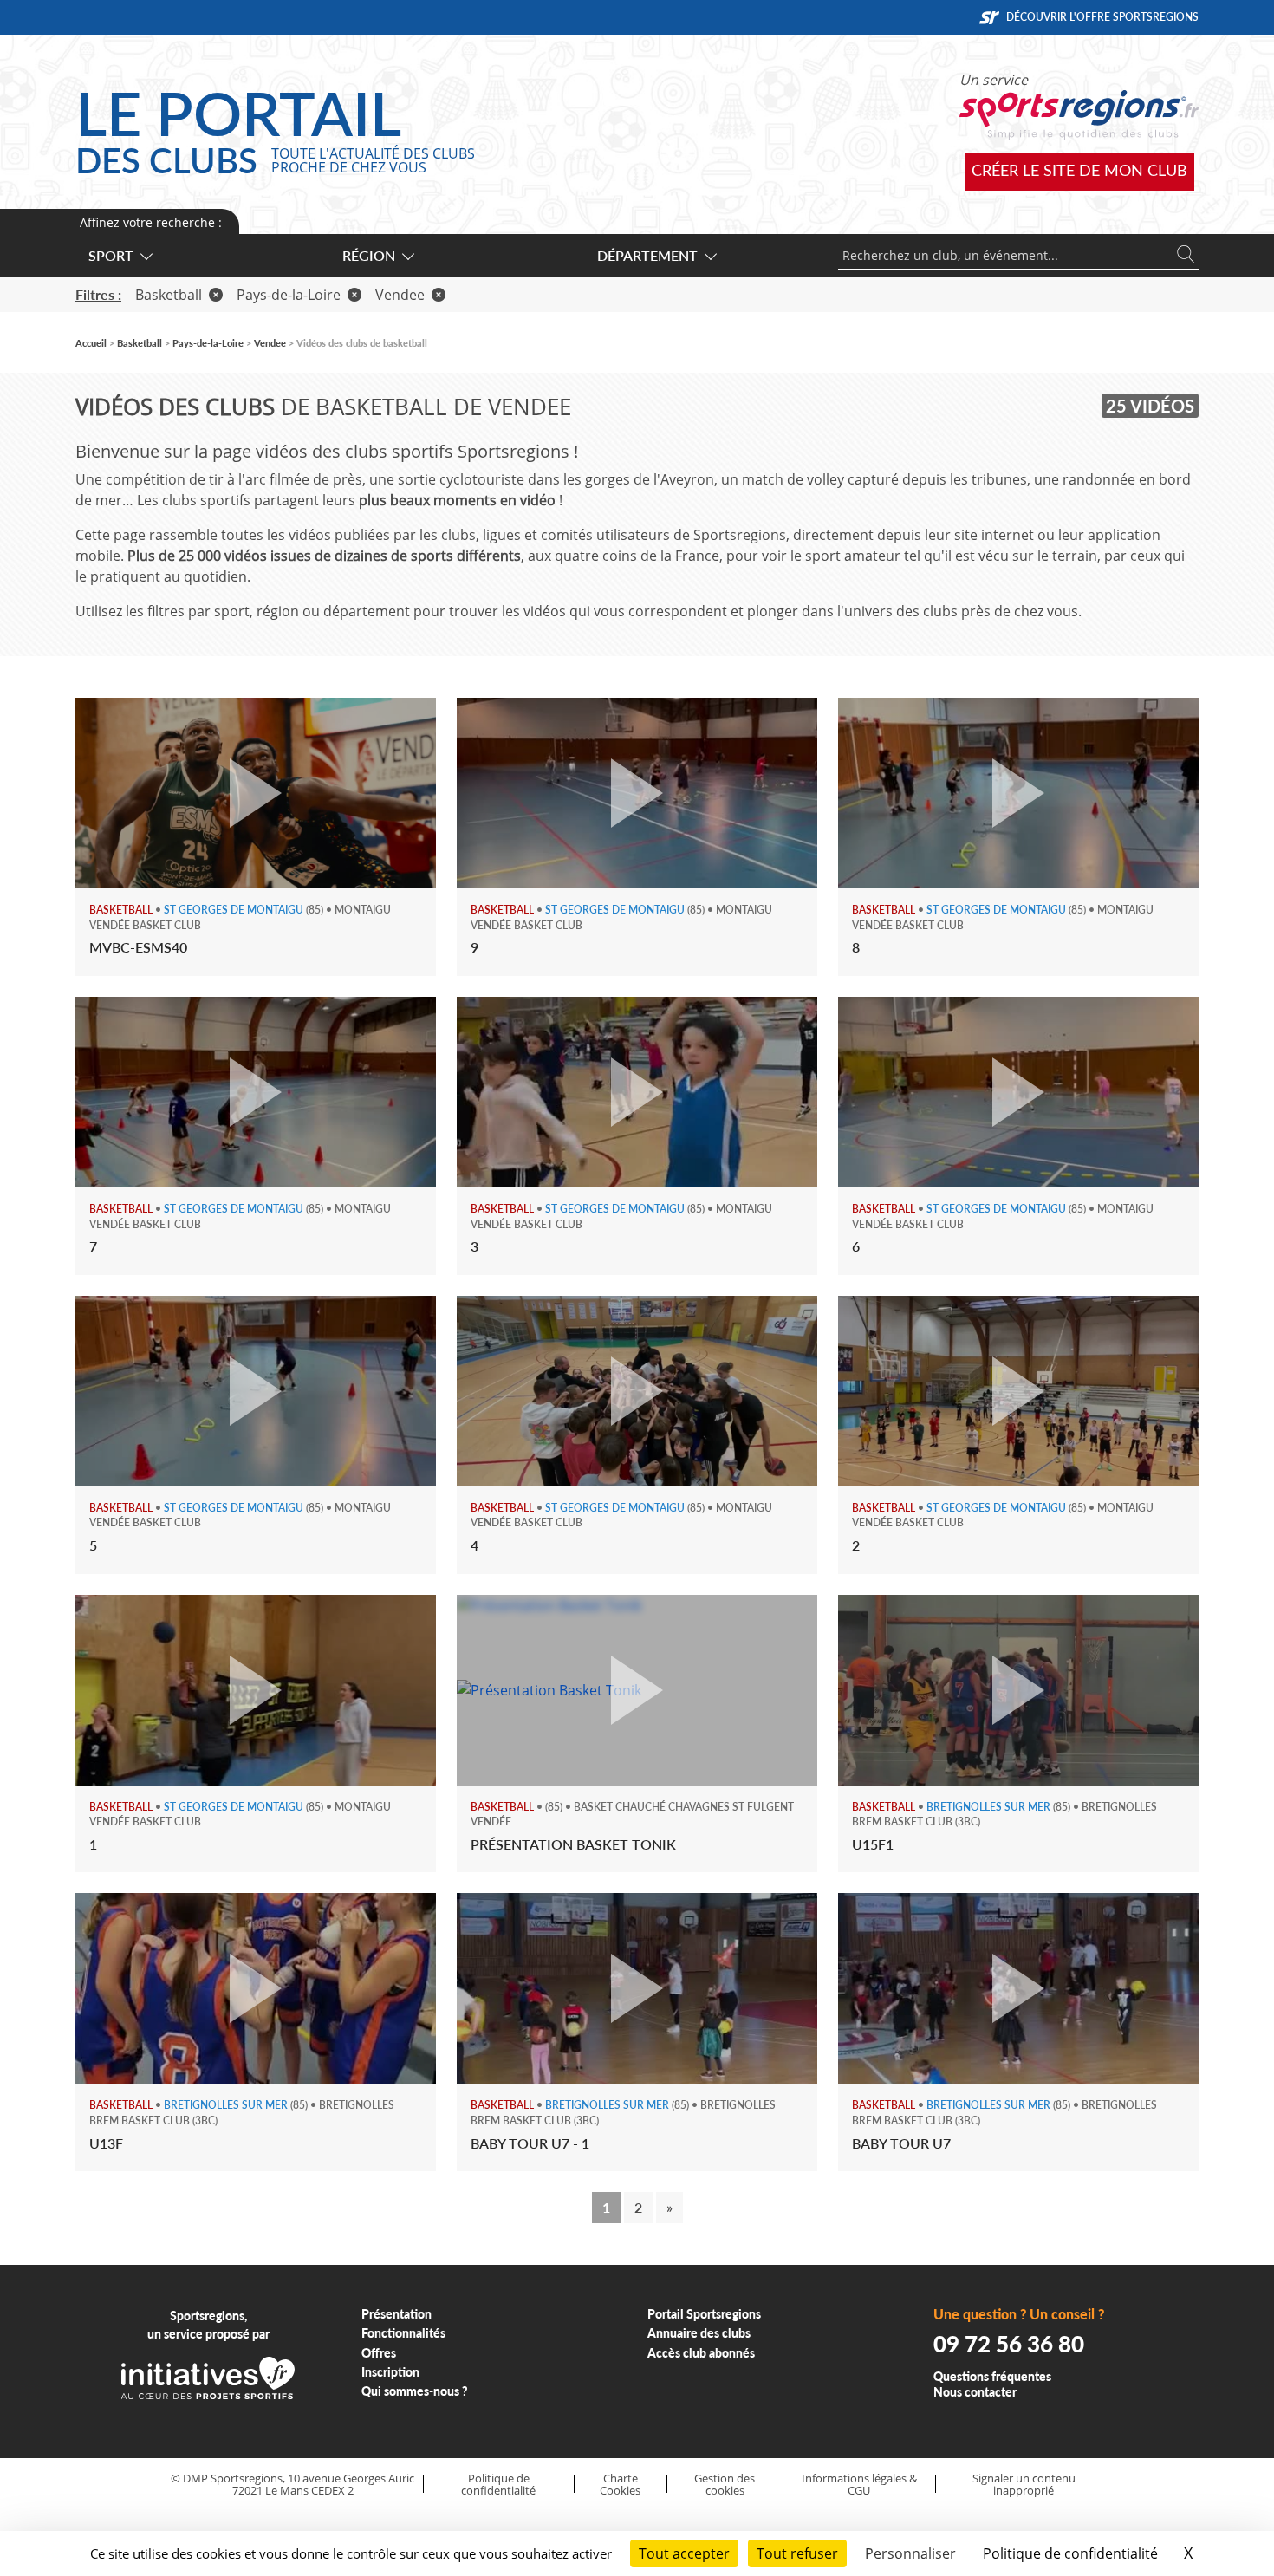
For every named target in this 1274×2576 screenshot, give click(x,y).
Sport (111, 255)
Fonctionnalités (403, 2333)
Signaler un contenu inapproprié (1024, 2485)
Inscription (390, 2372)
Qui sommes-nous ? (415, 2391)
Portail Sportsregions (704, 2314)
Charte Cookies (620, 2485)
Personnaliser (910, 2553)
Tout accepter (684, 2553)
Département (647, 255)
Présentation (396, 2314)
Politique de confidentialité (498, 2485)
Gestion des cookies (725, 2485)
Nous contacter (975, 2392)
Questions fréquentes (992, 2376)
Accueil (91, 343)
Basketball (169, 295)
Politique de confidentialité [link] (1070, 2553)
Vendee (400, 295)
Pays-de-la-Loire (289, 295)
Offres (379, 2353)
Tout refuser (797, 2553)
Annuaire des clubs (699, 2333)
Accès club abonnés (701, 2353)
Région (369, 255)
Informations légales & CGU (859, 2485)
